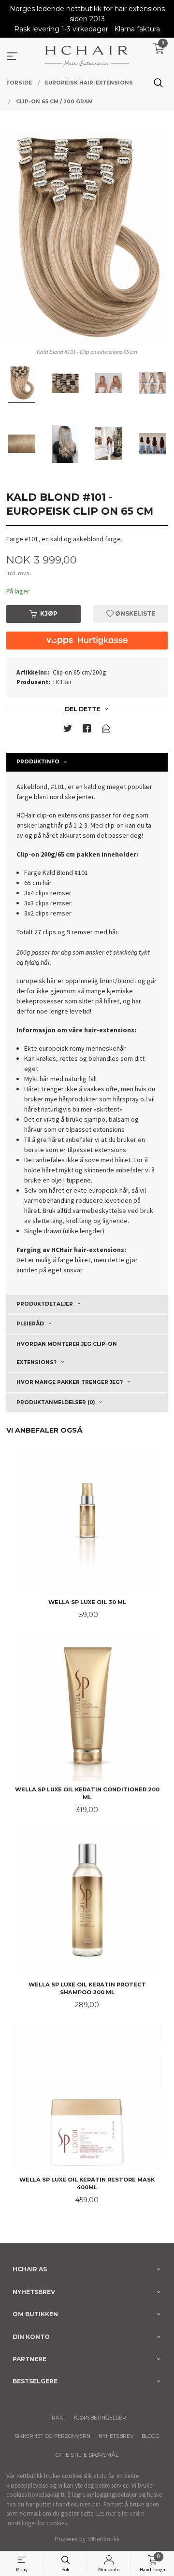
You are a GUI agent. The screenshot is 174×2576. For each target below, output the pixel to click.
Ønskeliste (134, 613)
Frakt (57, 2418)
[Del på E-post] (106, 730)
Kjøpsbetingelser (100, 2418)
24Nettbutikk (103, 2539)
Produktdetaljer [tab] (45, 1304)
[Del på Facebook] (87, 730)
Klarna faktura (137, 29)
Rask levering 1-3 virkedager (61, 29)
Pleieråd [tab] (30, 1324)
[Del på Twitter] (68, 730)
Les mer (106, 2513)
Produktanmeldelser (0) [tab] (56, 1402)
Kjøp (49, 613)
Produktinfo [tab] (38, 762)
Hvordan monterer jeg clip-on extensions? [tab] (67, 1353)
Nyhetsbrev (116, 2436)
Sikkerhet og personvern (52, 2436)
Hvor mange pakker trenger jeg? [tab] (70, 1382)
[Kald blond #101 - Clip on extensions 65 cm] (87, 237)
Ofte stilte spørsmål (87, 2455)
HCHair (62, 682)
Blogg (151, 2436)
